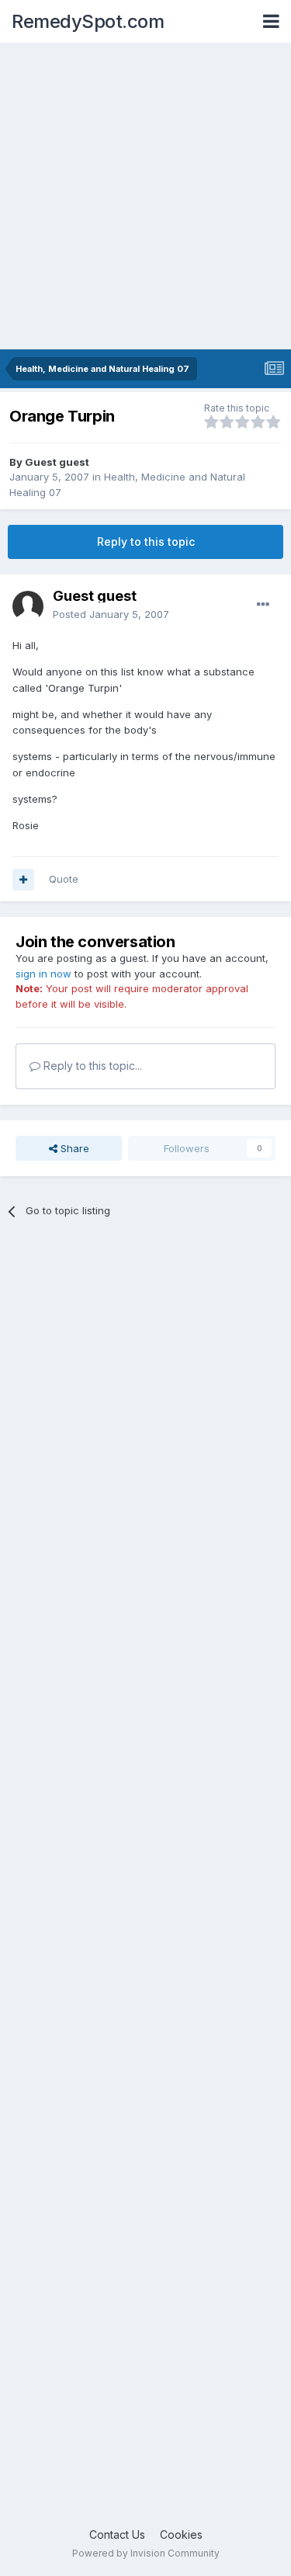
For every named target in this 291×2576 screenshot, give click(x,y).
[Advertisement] (145, 196)
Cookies (181, 2534)
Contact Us (117, 2534)
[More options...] (263, 605)
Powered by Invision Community (146, 2553)
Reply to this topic (146, 542)
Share (73, 1148)
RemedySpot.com (88, 21)
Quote (64, 879)
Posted (111, 614)
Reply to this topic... (91, 1066)
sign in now (43, 974)
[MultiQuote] (23, 880)
